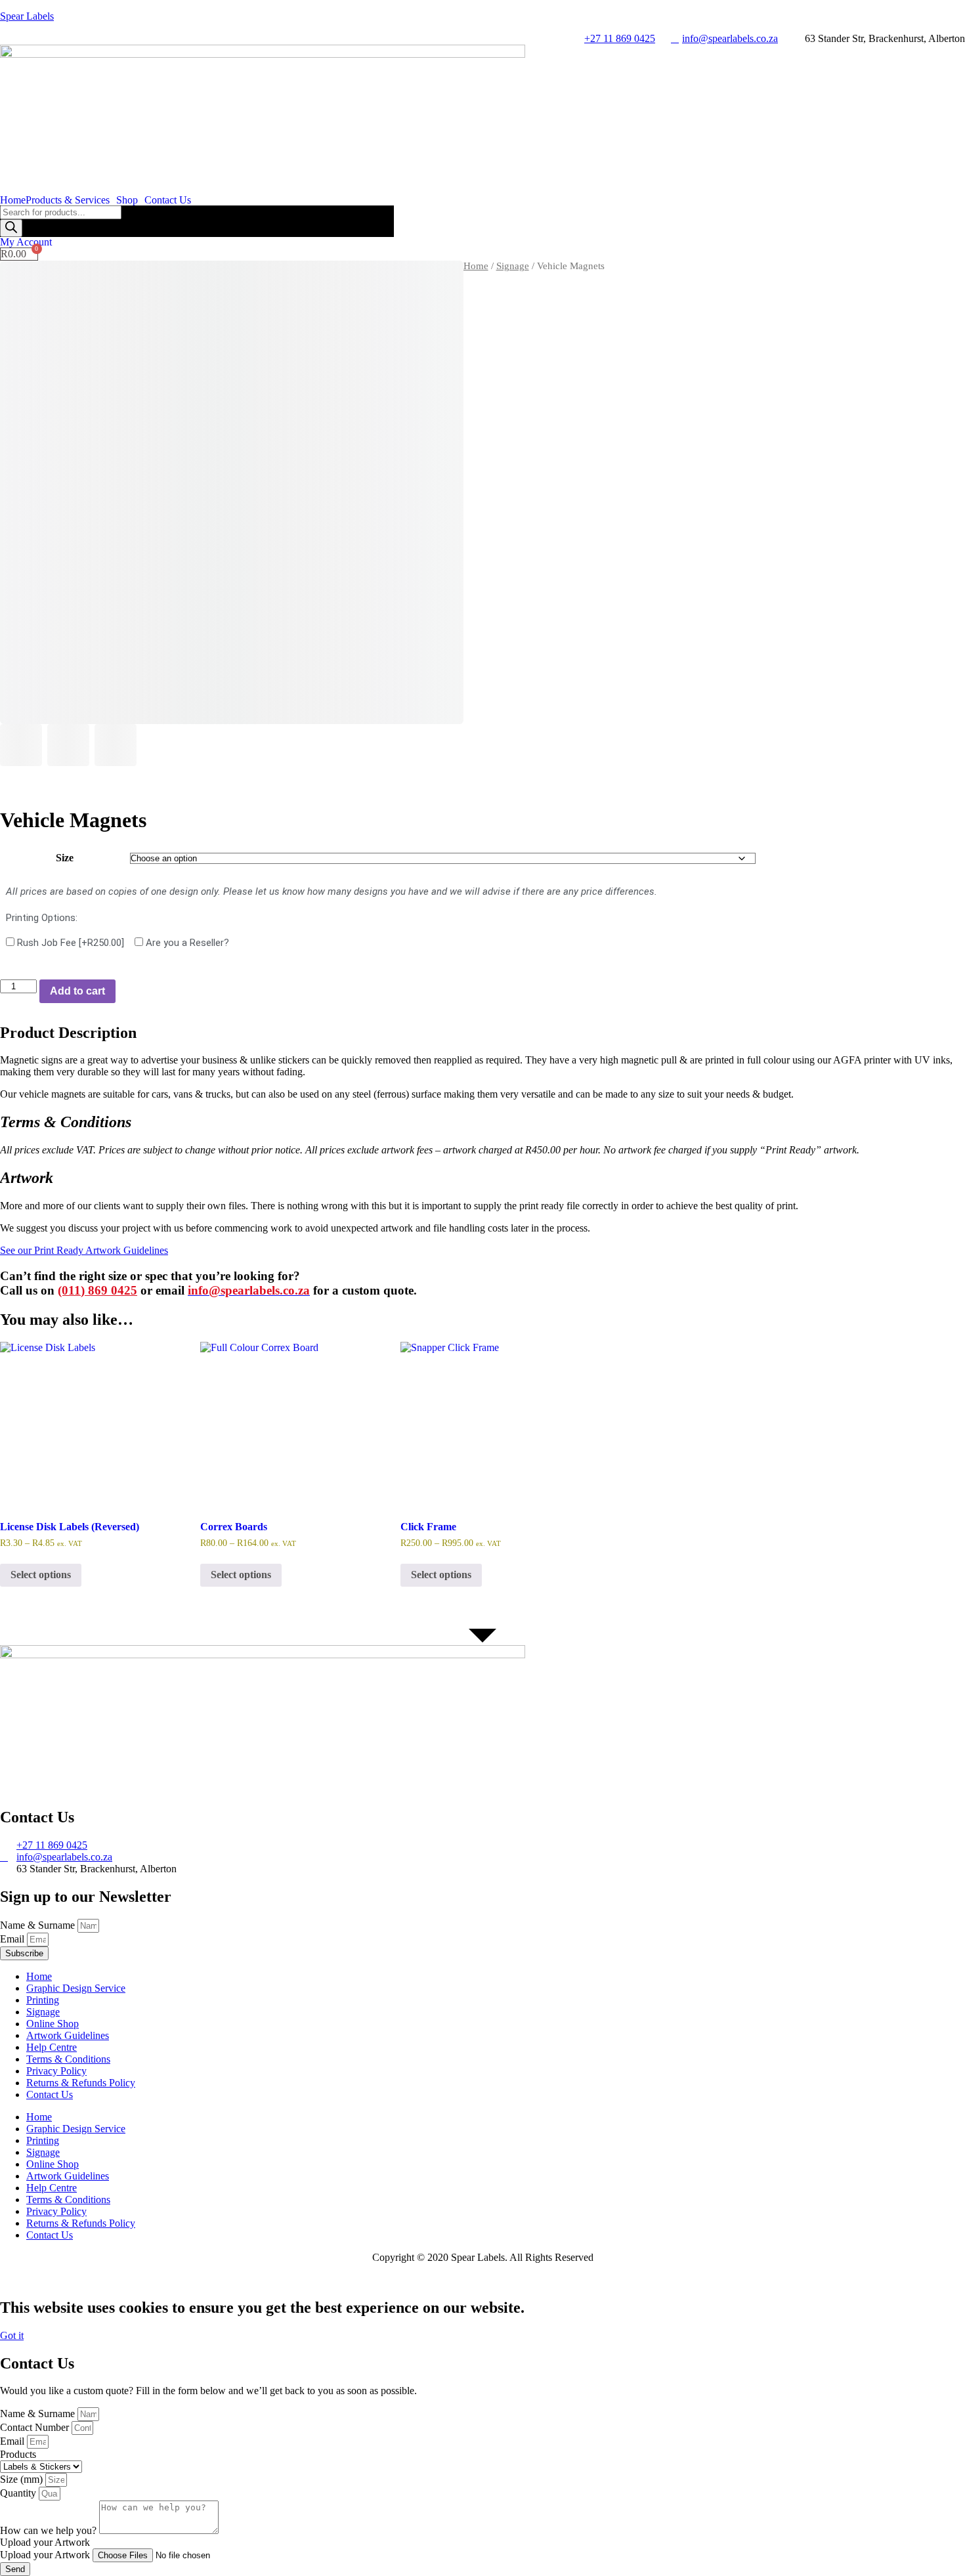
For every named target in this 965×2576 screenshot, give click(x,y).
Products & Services (68, 200)
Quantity (19, 2493)
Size (65, 858)
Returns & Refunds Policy (81, 2083)
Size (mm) (23, 2479)
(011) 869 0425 (97, 1290)
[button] (71, 200)
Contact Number (36, 2427)
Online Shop (53, 2024)
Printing (43, 2000)
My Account (26, 242)
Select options (41, 1575)
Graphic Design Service (76, 1988)
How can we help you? (50, 2530)
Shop (127, 200)
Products (18, 2454)
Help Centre (52, 2047)
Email (13, 1939)
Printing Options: (42, 918)
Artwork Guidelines (68, 2035)
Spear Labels (27, 16)
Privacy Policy (56, 2071)
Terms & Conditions (68, 2059)
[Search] (11, 228)
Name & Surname (39, 1925)
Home (13, 200)
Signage (513, 266)
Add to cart (77, 991)
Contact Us (168, 200)
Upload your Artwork (46, 2555)
